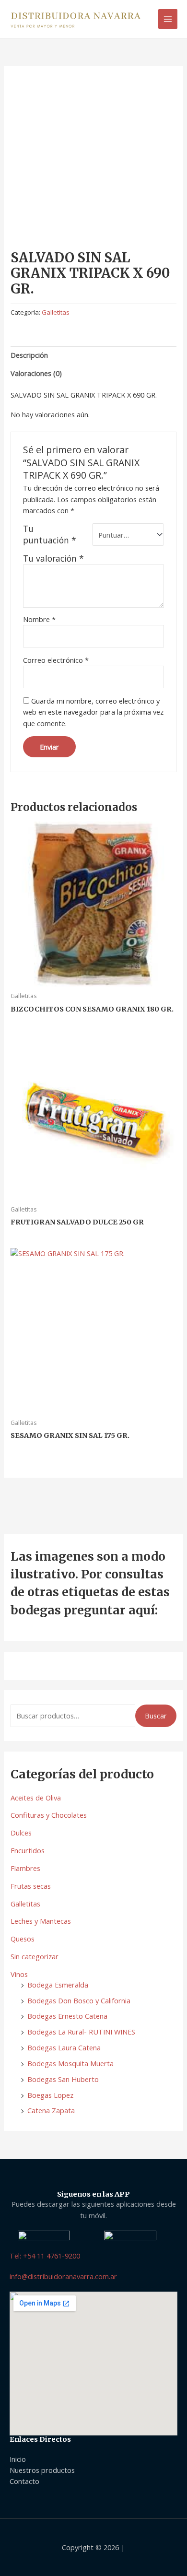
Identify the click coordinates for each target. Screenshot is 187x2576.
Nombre (39, 619)
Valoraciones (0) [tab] (36, 373)
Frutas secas (31, 1886)
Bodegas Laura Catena (64, 2047)
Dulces (21, 1833)
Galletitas (25, 1904)
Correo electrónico (56, 660)
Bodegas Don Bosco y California (79, 2000)
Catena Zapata (51, 2110)
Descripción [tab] (29, 355)
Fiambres (25, 1868)
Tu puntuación (50, 534)
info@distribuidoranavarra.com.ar (63, 2276)
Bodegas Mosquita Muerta (70, 2063)
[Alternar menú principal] (168, 19)
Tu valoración (53, 558)
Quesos (23, 1939)
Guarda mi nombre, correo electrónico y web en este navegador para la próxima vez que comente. (93, 712)
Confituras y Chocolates (49, 1815)
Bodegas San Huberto (63, 2079)
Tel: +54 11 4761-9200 (45, 2256)
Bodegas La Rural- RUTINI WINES (81, 2032)
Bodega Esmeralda (58, 1985)
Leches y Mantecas (41, 1921)
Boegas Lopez (50, 2095)
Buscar (156, 1716)
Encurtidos (28, 1850)
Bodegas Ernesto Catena (67, 2016)
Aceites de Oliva (36, 1798)
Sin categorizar (35, 1956)
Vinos (19, 1974)
